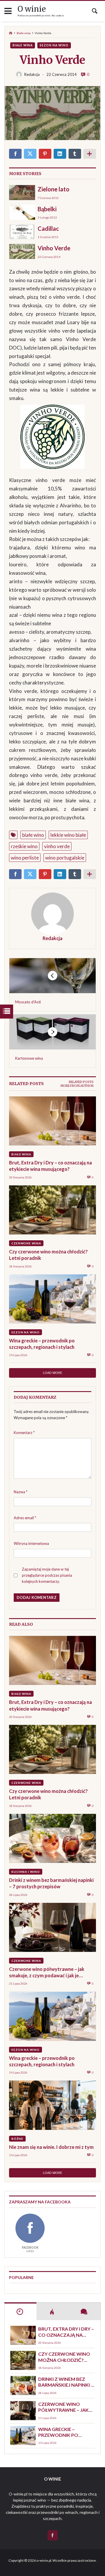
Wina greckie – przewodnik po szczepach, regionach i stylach (42, 1344)
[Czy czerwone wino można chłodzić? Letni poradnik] (52, 1210)
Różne (17, 2139)
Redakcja (52, 938)
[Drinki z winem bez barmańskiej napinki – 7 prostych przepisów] (52, 1838)
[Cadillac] (22, 232)
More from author (77, 1086)
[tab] (81, 1082)
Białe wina (24, 33)
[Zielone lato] (22, 192)
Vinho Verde (54, 248)
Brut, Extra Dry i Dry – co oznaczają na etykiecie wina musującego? (50, 1166)
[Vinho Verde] (22, 251)
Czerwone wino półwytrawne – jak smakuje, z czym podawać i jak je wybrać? (47, 1972)
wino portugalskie (65, 858)
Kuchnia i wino (26, 1872)
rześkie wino (24, 846)
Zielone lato (54, 189)
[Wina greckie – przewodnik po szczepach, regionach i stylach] (52, 1299)
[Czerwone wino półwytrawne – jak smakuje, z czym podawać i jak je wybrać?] (52, 1927)
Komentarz (24, 1433)
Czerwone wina (26, 1243)
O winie (32, 9)
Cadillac (48, 228)
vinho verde (57, 846)
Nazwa (21, 1492)
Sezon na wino (54, 45)
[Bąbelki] (22, 212)
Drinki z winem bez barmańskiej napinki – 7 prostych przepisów (51, 1883)
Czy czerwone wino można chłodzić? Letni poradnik (48, 1255)
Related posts (81, 1082)
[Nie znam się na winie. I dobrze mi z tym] (52, 2105)
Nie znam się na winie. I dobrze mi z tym (51, 2147)
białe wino (33, 835)
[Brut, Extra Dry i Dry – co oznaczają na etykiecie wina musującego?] (52, 1121)
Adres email (25, 1518)
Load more (52, 1373)
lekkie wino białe (68, 835)
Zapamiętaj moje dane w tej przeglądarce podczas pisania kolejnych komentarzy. (47, 1575)
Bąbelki (47, 209)
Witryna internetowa (31, 1543)
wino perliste (25, 858)
